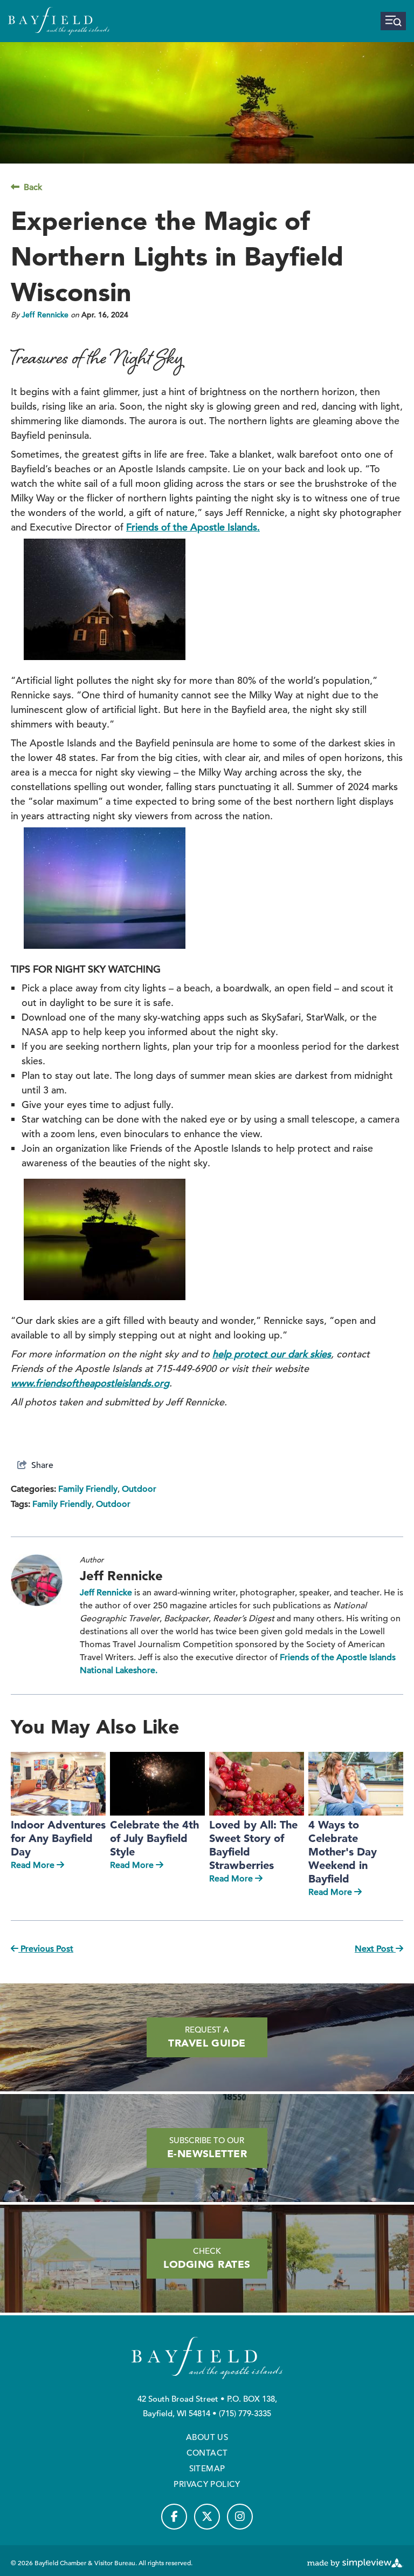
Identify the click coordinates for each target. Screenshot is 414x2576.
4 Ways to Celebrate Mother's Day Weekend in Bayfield (343, 1852)
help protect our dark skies (272, 1354)
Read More (33, 1865)
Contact (207, 2453)
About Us (207, 2437)
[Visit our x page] (207, 2517)
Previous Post (46, 1949)
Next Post (375, 1949)
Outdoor (139, 1489)
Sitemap (207, 2468)
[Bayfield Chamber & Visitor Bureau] (59, 21)
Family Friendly (88, 1489)
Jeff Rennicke (45, 315)
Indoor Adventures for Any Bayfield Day (58, 1838)
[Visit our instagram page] (240, 2517)
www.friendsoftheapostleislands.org (90, 1383)
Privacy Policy (207, 2484)
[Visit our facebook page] (174, 2517)
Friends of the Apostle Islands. (193, 527)
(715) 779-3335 (245, 2413)
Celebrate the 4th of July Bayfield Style (154, 1838)
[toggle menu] (393, 21)
